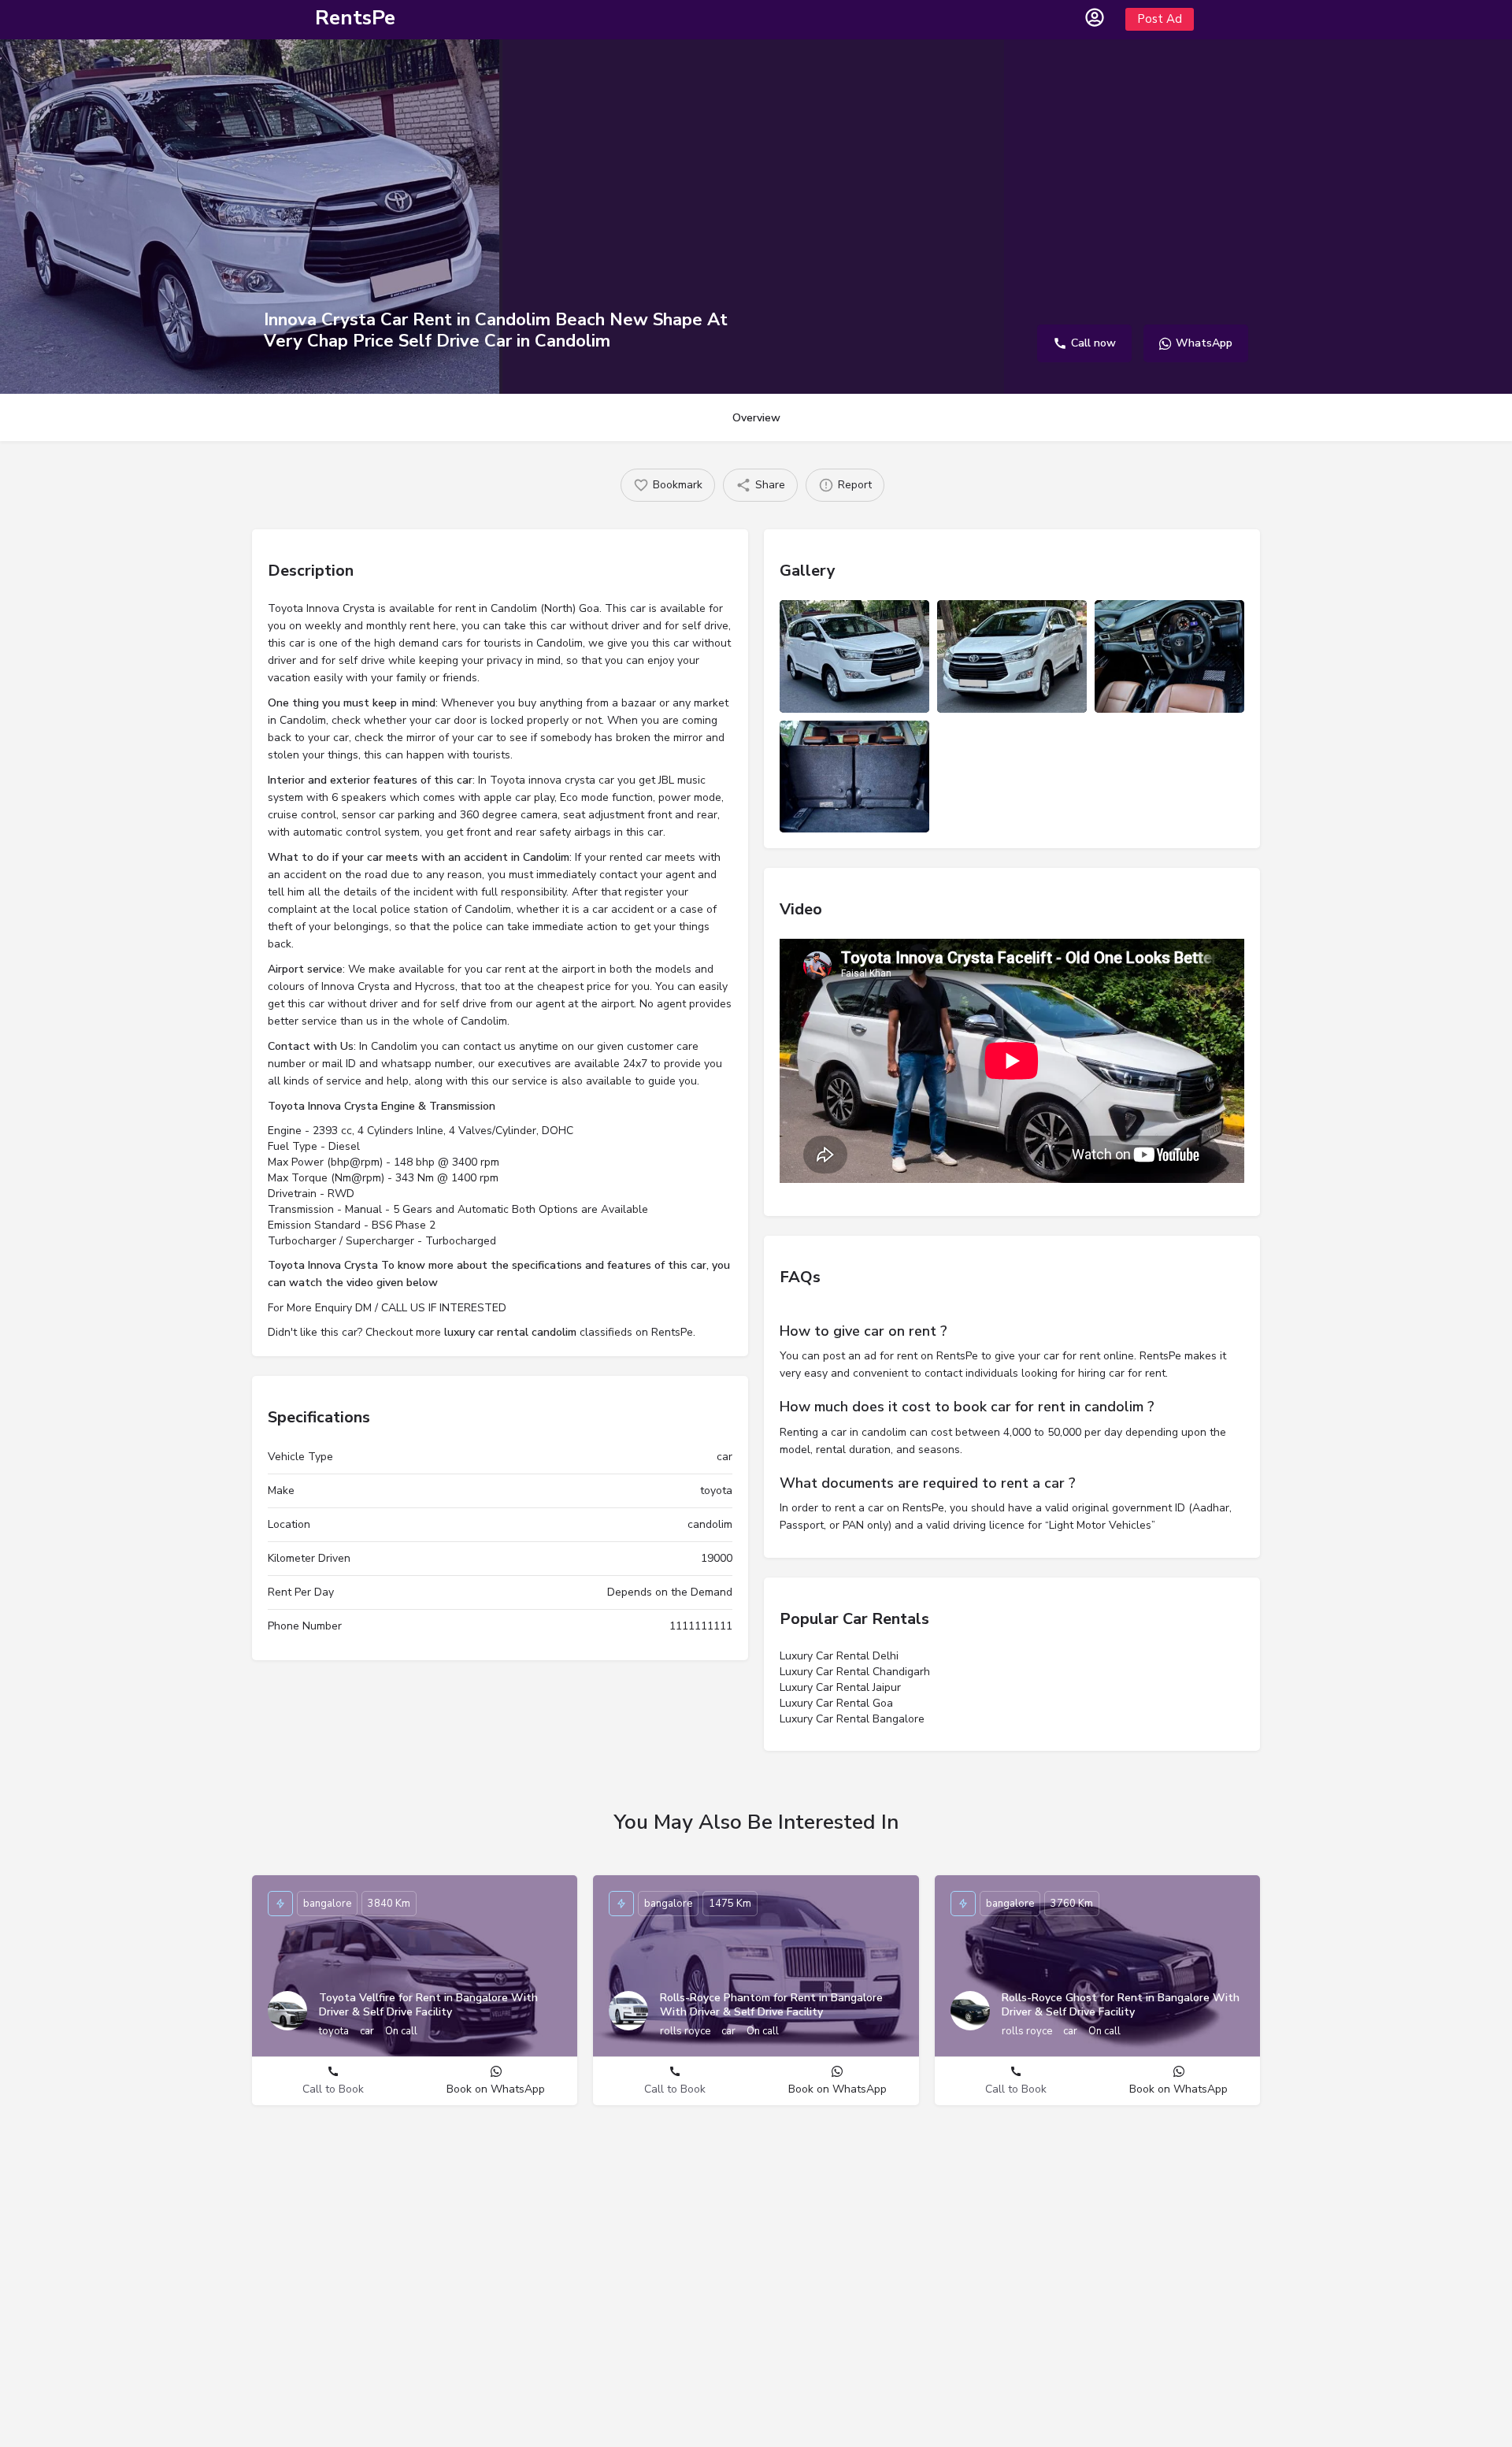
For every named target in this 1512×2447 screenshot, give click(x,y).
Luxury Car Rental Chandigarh (855, 1672)
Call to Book (333, 2089)
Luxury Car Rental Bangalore (852, 1719)
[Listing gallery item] (854, 656)
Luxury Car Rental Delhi (839, 1656)
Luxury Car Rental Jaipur (840, 1687)
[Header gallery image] (250, 217)
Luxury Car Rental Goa (836, 1703)
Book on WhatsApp (496, 2089)
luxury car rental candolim (510, 1332)
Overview (756, 418)
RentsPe (355, 18)
